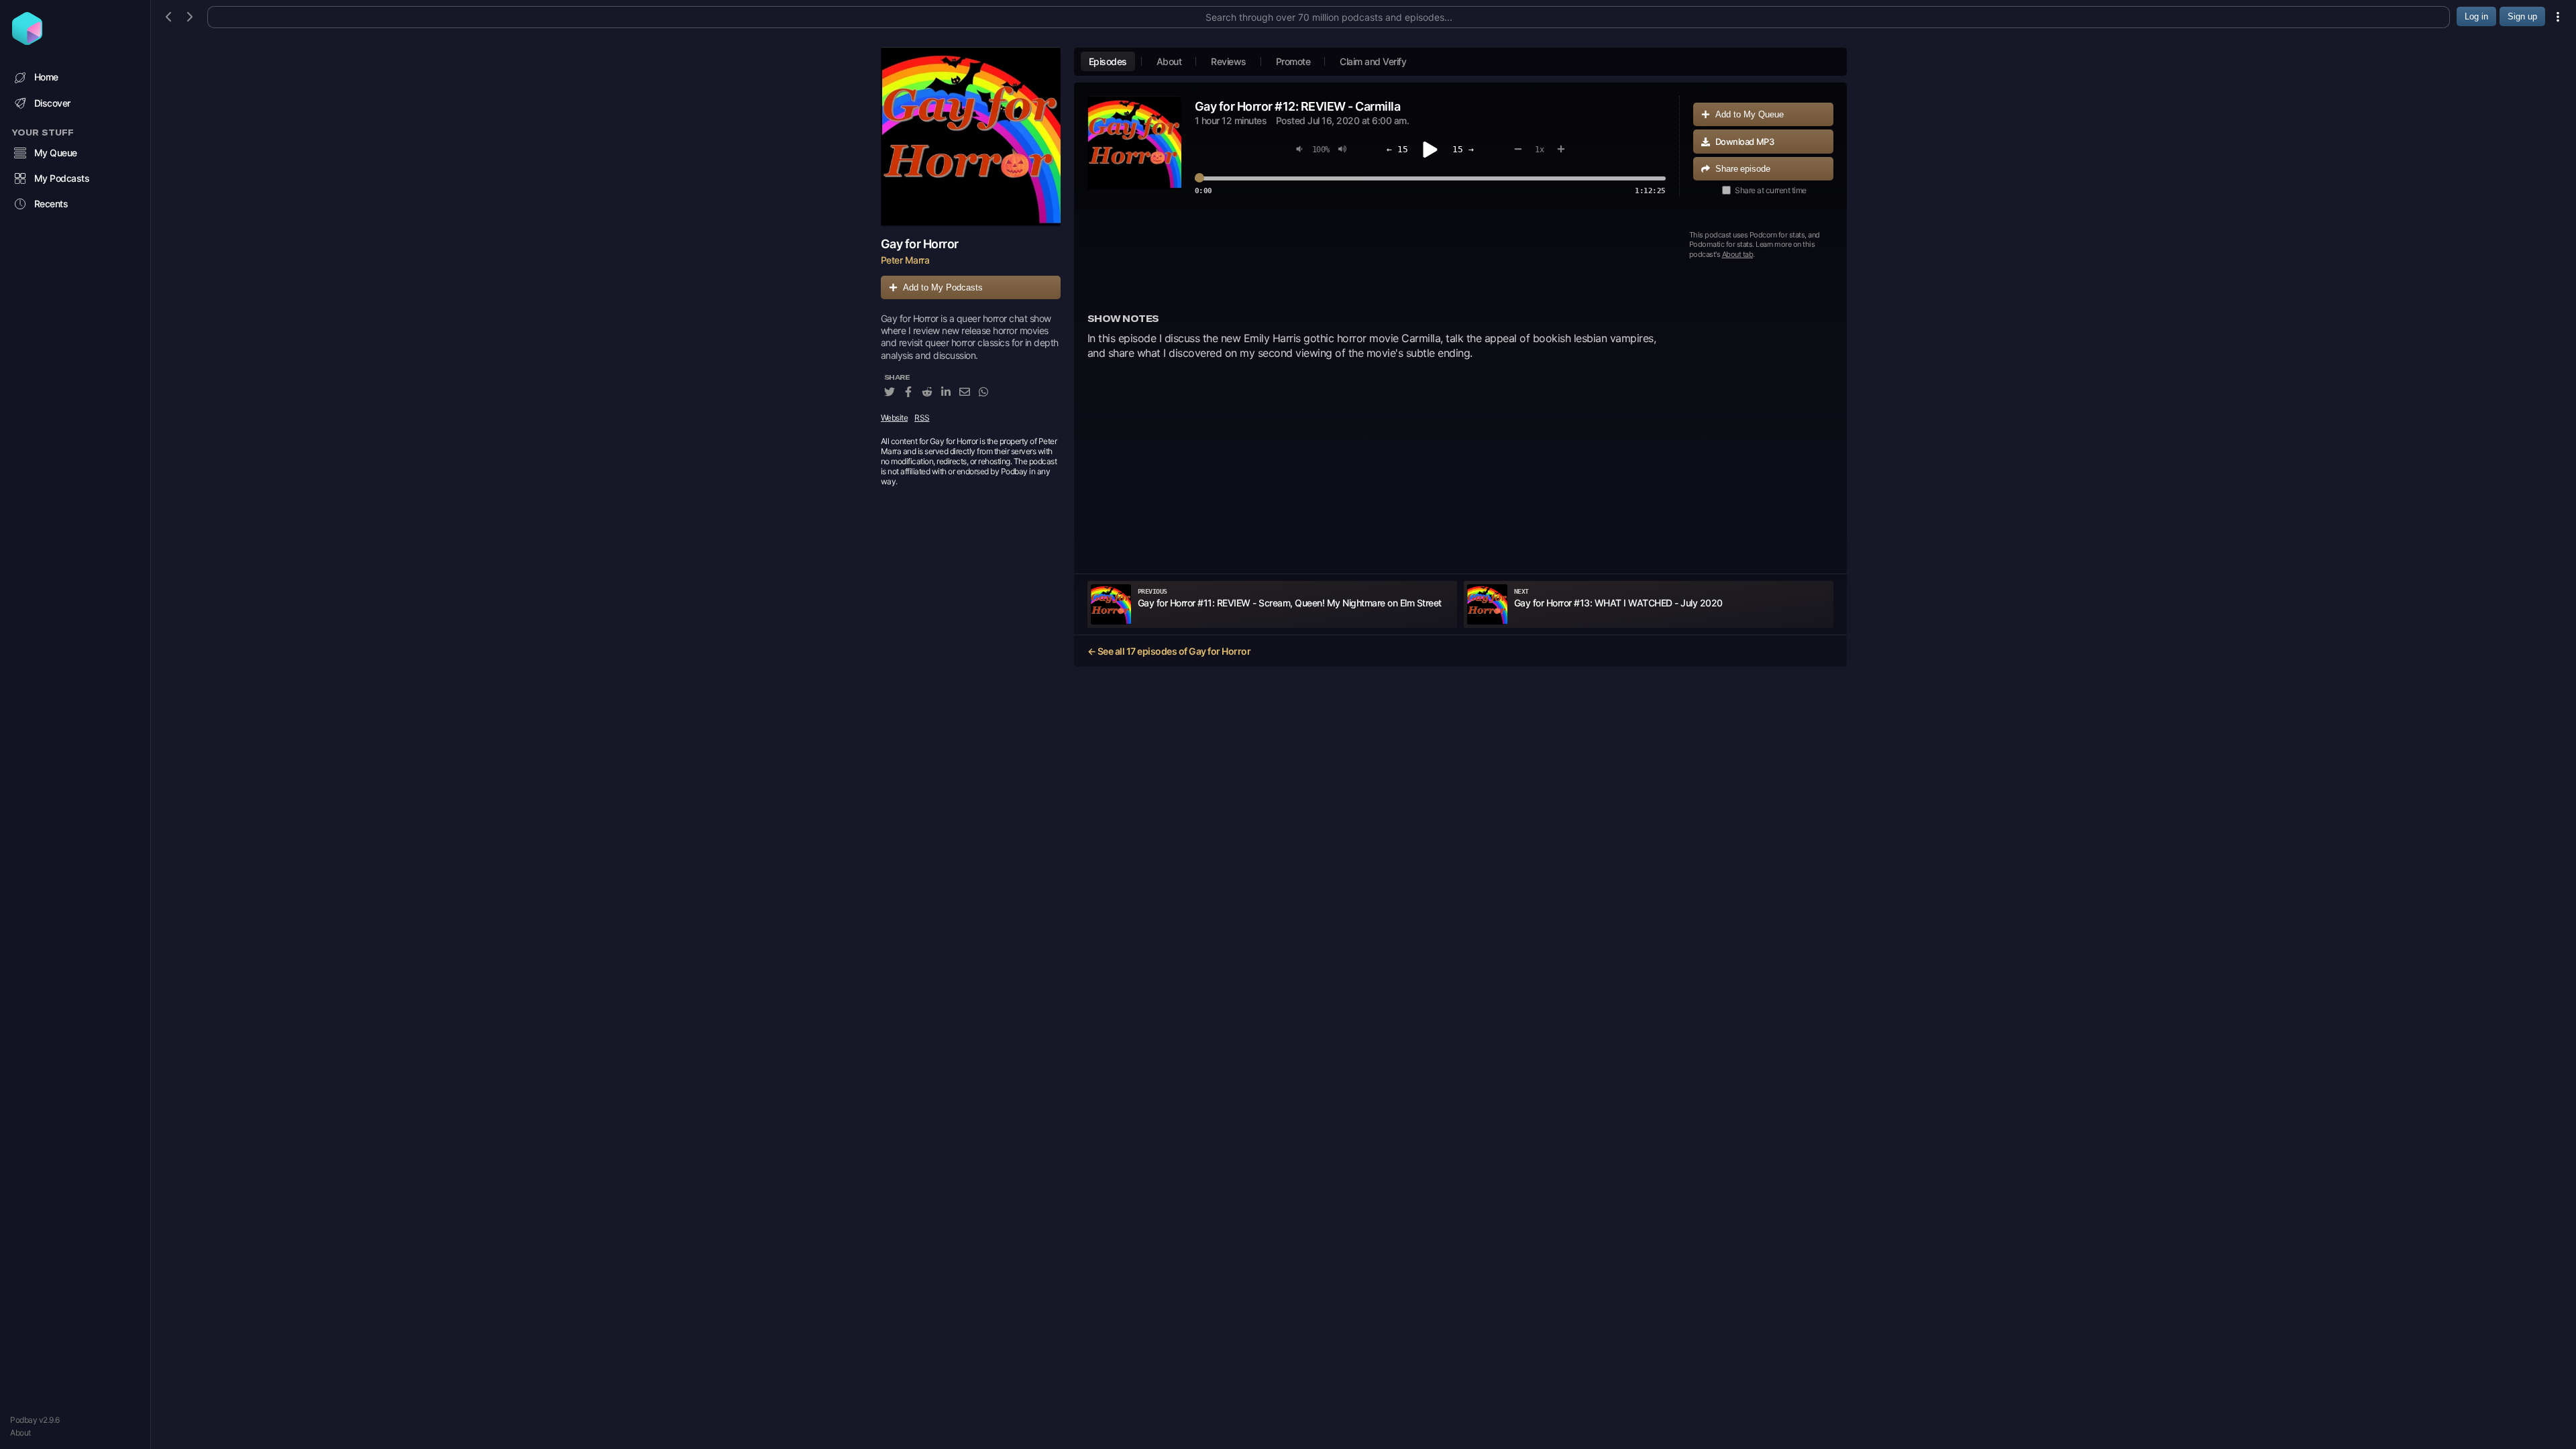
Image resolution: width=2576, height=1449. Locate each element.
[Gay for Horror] (971, 137)
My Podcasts (62, 178)
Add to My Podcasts (943, 287)
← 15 (1397, 149)
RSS (922, 418)
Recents (51, 204)
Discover (52, 103)
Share (1743, 169)
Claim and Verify (1373, 61)
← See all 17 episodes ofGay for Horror (1169, 651)
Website (895, 418)
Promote (1293, 61)
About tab (1738, 254)
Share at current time (1771, 190)
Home (46, 77)
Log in (2476, 16)
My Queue (56, 153)
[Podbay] (27, 41)
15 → (1463, 149)
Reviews (1229, 61)
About (20, 1433)
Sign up (2522, 16)
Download (1745, 142)
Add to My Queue (1750, 114)
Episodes (1108, 61)
